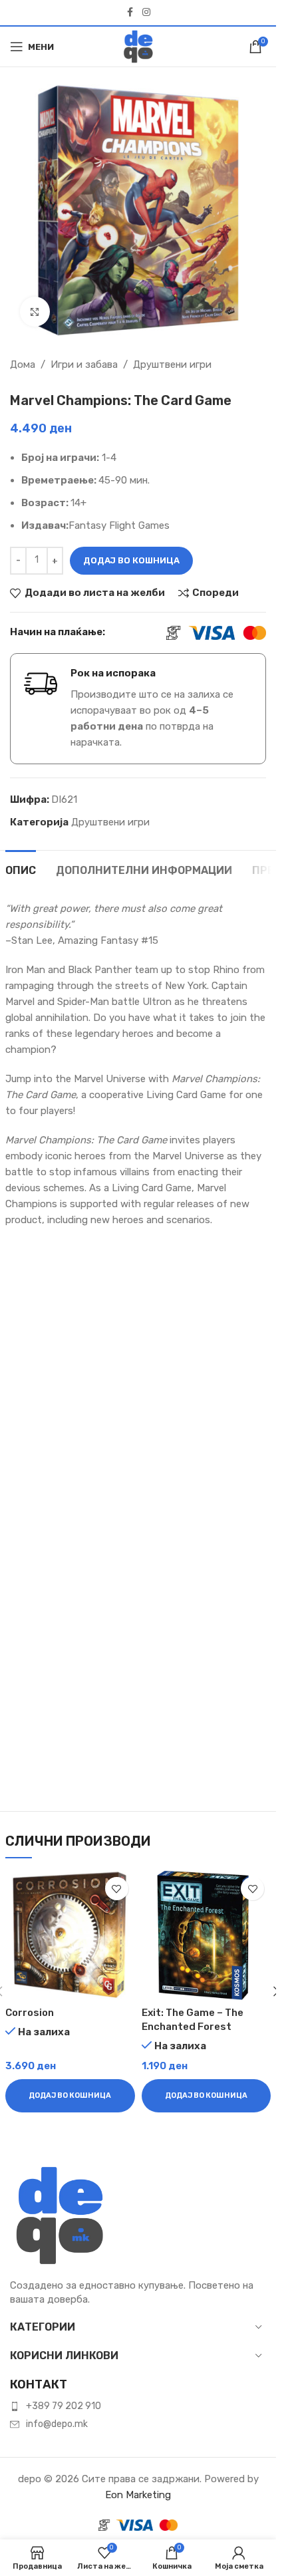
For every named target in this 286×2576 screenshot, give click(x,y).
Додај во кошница (131, 560)
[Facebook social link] (130, 13)
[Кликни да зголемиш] (35, 312)
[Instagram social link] (146, 13)
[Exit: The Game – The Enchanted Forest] (207, 1935)
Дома (23, 364)
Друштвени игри (172, 364)
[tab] (21, 869)
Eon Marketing (138, 2495)
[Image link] (60, 2215)
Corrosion (30, 2013)
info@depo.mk (57, 2424)
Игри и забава (84, 364)
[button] (70, 2096)
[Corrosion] (70, 1935)
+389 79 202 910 (64, 2406)
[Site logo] (138, 46)
